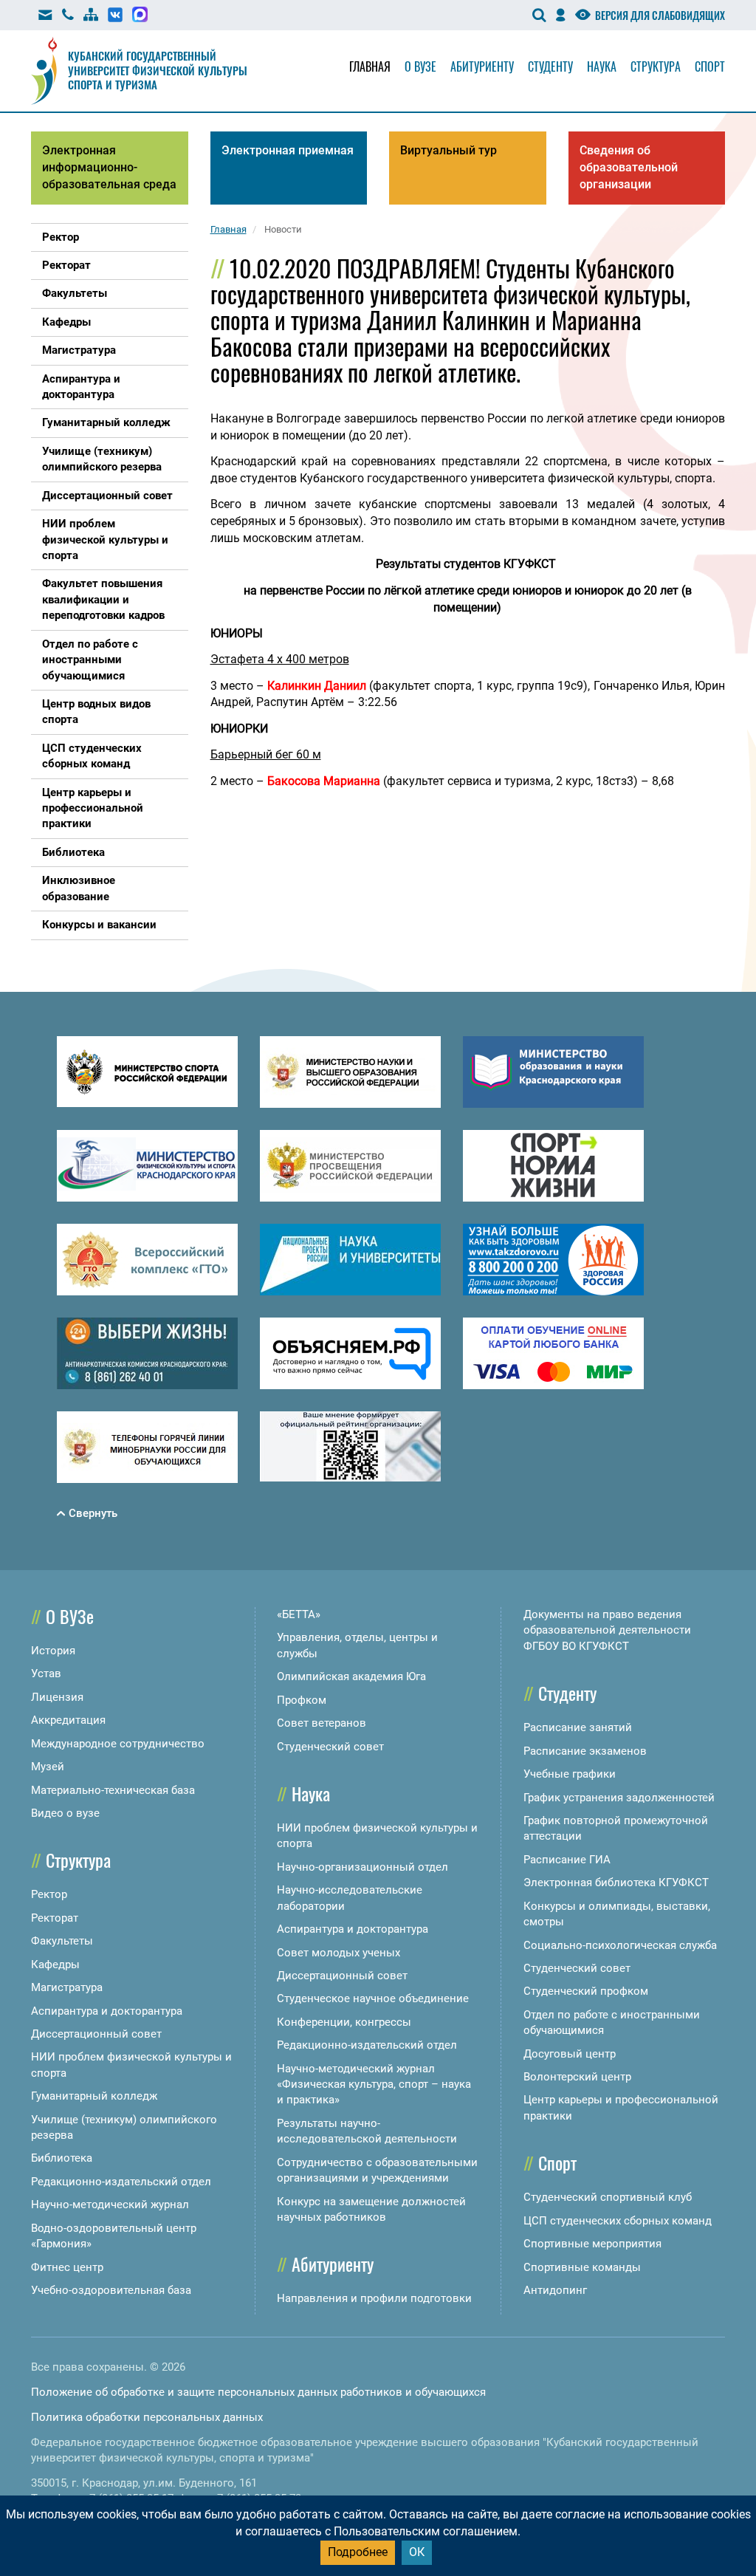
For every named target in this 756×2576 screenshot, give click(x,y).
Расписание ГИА (567, 1860)
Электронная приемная (288, 150)
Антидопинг (555, 2290)
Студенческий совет (330, 1747)
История (53, 1651)
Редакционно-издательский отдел (121, 2182)
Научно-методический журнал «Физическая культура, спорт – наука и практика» (374, 2085)
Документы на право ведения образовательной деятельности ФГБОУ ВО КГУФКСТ (607, 1630)
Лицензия (57, 1697)
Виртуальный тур (449, 150)
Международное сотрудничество (118, 1744)
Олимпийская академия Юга (351, 1676)
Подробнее (358, 2552)
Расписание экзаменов (585, 1751)
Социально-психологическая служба (620, 1945)
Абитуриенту (482, 66)
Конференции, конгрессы (344, 2022)
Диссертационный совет (96, 2034)
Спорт (710, 66)
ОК (417, 2552)
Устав (46, 1674)
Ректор (49, 1894)
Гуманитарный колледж (94, 2096)
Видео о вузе (65, 1813)
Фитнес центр (67, 2267)
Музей (48, 1767)
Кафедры (55, 1964)
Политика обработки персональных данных (147, 2417)
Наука (602, 66)
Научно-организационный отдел (362, 1867)
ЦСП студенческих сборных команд (618, 2221)
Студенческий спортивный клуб (608, 2197)
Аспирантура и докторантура (107, 2011)
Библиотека (62, 2158)
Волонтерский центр (577, 2077)
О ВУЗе (70, 1616)
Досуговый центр (570, 2054)
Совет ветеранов (322, 1723)
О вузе (420, 66)
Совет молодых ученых (339, 1953)
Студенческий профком (586, 1991)
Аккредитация (68, 1720)
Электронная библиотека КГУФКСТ (616, 1883)
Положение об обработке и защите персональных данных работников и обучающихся (258, 2392)
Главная (370, 66)
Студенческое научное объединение (373, 1998)
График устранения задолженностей (619, 1798)
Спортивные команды (582, 2267)
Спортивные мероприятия (592, 2244)
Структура (656, 66)
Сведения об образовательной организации (629, 167)
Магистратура (67, 1987)
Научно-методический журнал (110, 2205)
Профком (302, 1700)
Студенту (550, 66)
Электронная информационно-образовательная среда (109, 167)
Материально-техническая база (113, 1790)
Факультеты (62, 1941)
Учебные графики (570, 1774)
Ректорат (55, 1918)
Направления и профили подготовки (374, 2298)
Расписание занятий (578, 1727)
